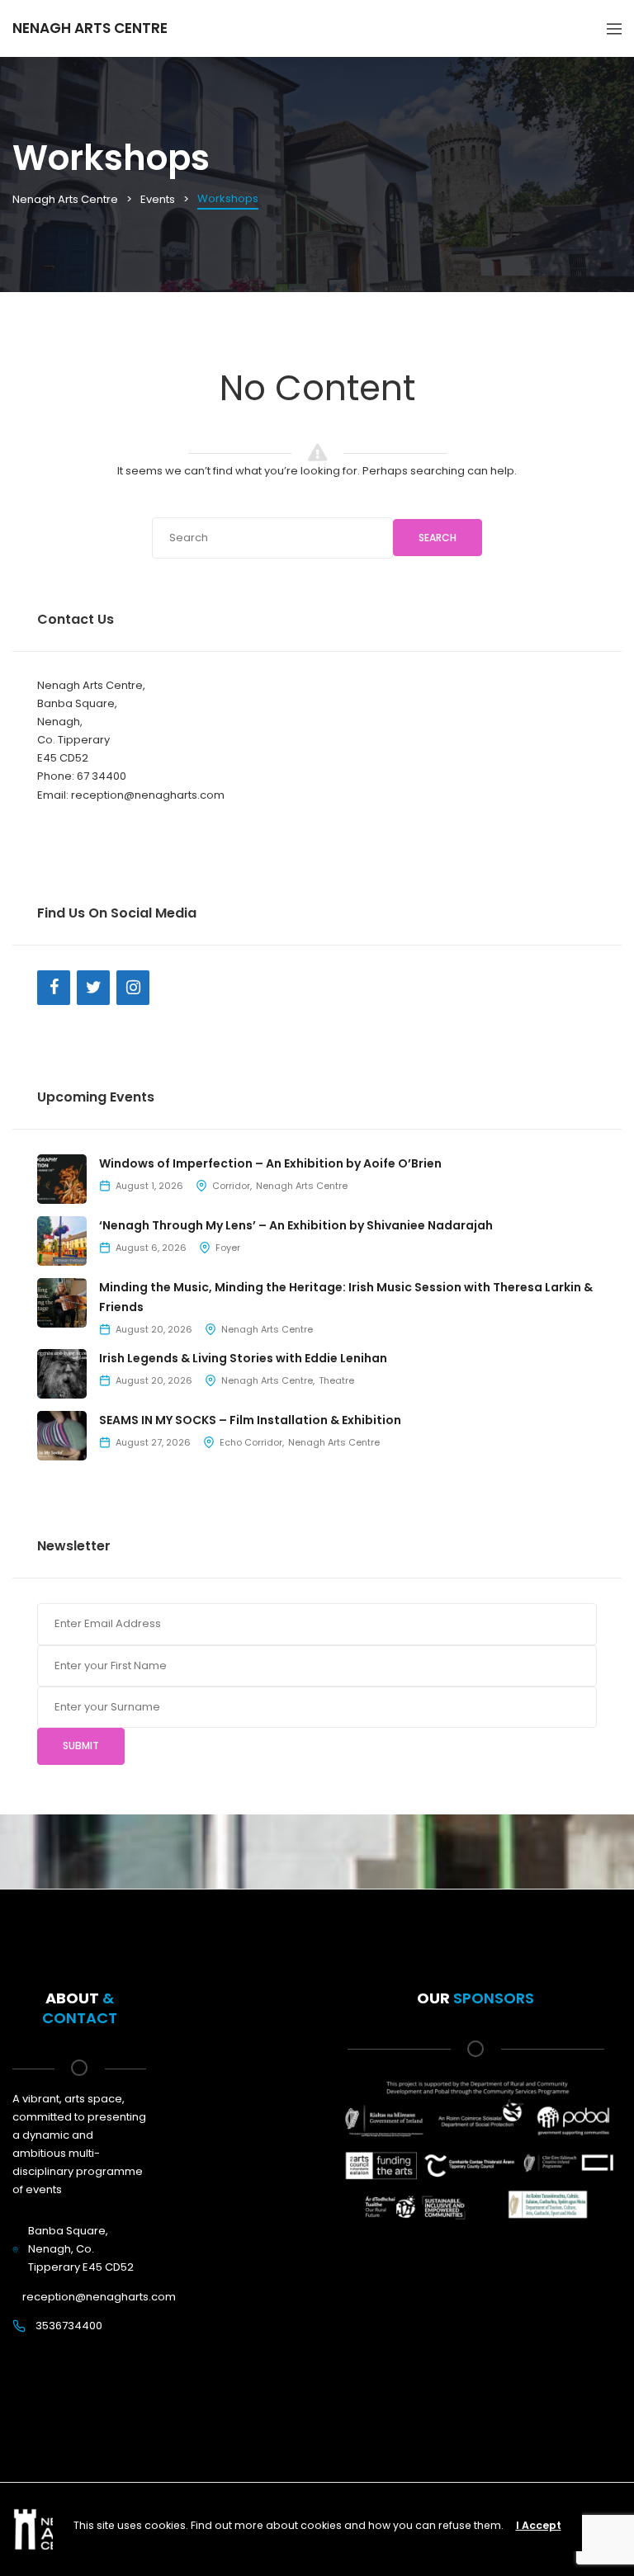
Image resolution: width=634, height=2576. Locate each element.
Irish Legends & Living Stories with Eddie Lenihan (243, 1358)
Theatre (336, 1380)
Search (438, 538)
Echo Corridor (251, 1442)
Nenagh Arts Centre (302, 1186)
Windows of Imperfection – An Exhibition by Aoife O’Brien (270, 1163)
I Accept (539, 2525)
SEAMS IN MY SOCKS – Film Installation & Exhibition (250, 1420)
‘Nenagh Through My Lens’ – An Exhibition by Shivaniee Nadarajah (296, 1225)
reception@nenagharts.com (99, 2297)
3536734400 (69, 2326)
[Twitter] (93, 988)
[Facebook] (54, 988)
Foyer (228, 1248)
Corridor (231, 1186)
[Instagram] (133, 988)
